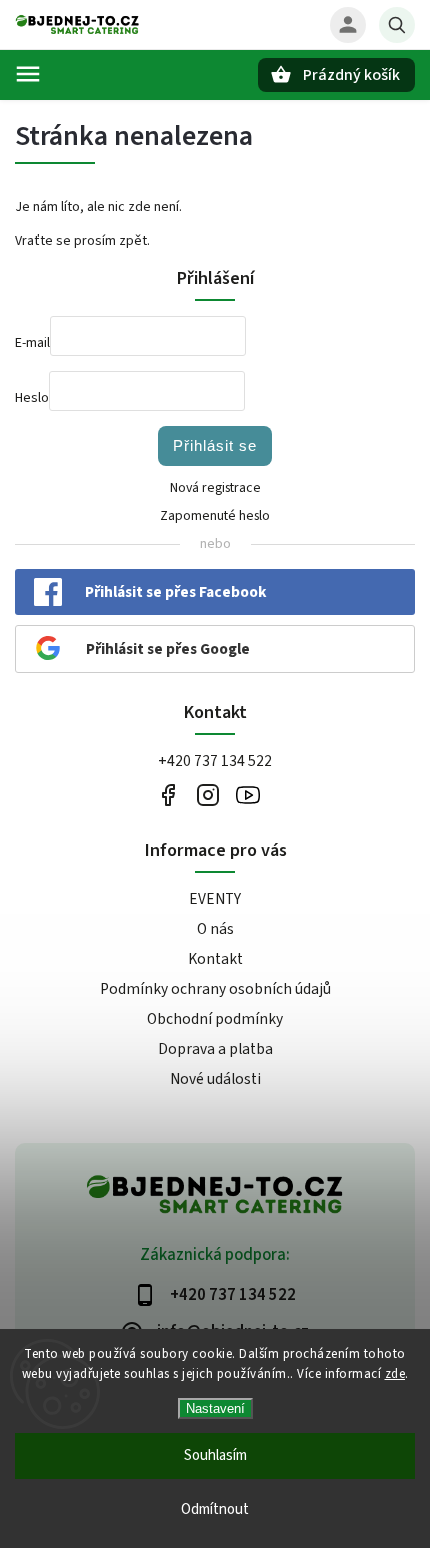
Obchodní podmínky (215, 1019)
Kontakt (215, 959)
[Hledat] (397, 25)
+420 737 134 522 (215, 761)
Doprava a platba (215, 1049)
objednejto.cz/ (207, 794)
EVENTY (215, 899)
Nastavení (215, 1408)
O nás (215, 929)
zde (395, 1374)
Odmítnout (215, 1509)
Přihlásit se (215, 445)
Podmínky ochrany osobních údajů (215, 989)
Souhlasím (215, 1455)
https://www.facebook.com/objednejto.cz (167, 794)
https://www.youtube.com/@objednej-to (247, 794)
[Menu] (28, 74)
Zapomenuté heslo (215, 516)
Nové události (215, 1079)
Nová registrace (215, 488)
